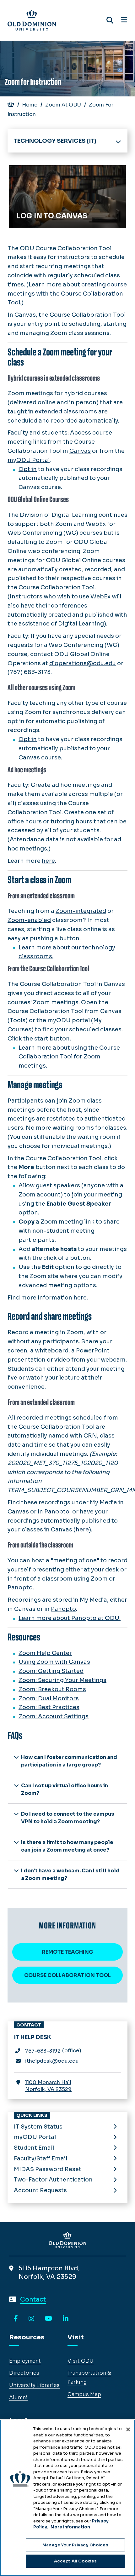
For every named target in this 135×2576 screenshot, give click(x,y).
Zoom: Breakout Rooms (52, 1689)
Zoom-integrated (81, 911)
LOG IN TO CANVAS (41, 172)
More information (70, 2527)
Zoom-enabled (29, 920)
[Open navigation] (124, 20)
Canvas (80, 451)
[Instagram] (31, 2319)
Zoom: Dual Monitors (49, 1698)
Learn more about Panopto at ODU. (70, 1618)
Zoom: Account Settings (54, 1716)
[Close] (128, 2429)
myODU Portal (29, 460)
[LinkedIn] (66, 2319)
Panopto (57, 1512)
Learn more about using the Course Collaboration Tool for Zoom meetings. (69, 1057)
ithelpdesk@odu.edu (52, 2061)
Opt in (28, 469)
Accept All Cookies (75, 2561)
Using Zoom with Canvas (54, 1662)
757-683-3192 (43, 2051)
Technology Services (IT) (55, 141)
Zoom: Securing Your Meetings (62, 1680)
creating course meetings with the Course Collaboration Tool (67, 294)
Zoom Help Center (45, 1653)
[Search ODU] (110, 20)
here (48, 861)
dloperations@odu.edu (83, 663)
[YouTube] (49, 2319)
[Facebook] (16, 2319)
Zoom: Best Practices (49, 1707)
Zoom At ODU (63, 105)
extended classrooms (66, 412)
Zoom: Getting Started (51, 1671)
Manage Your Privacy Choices (75, 2545)
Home (30, 105)
